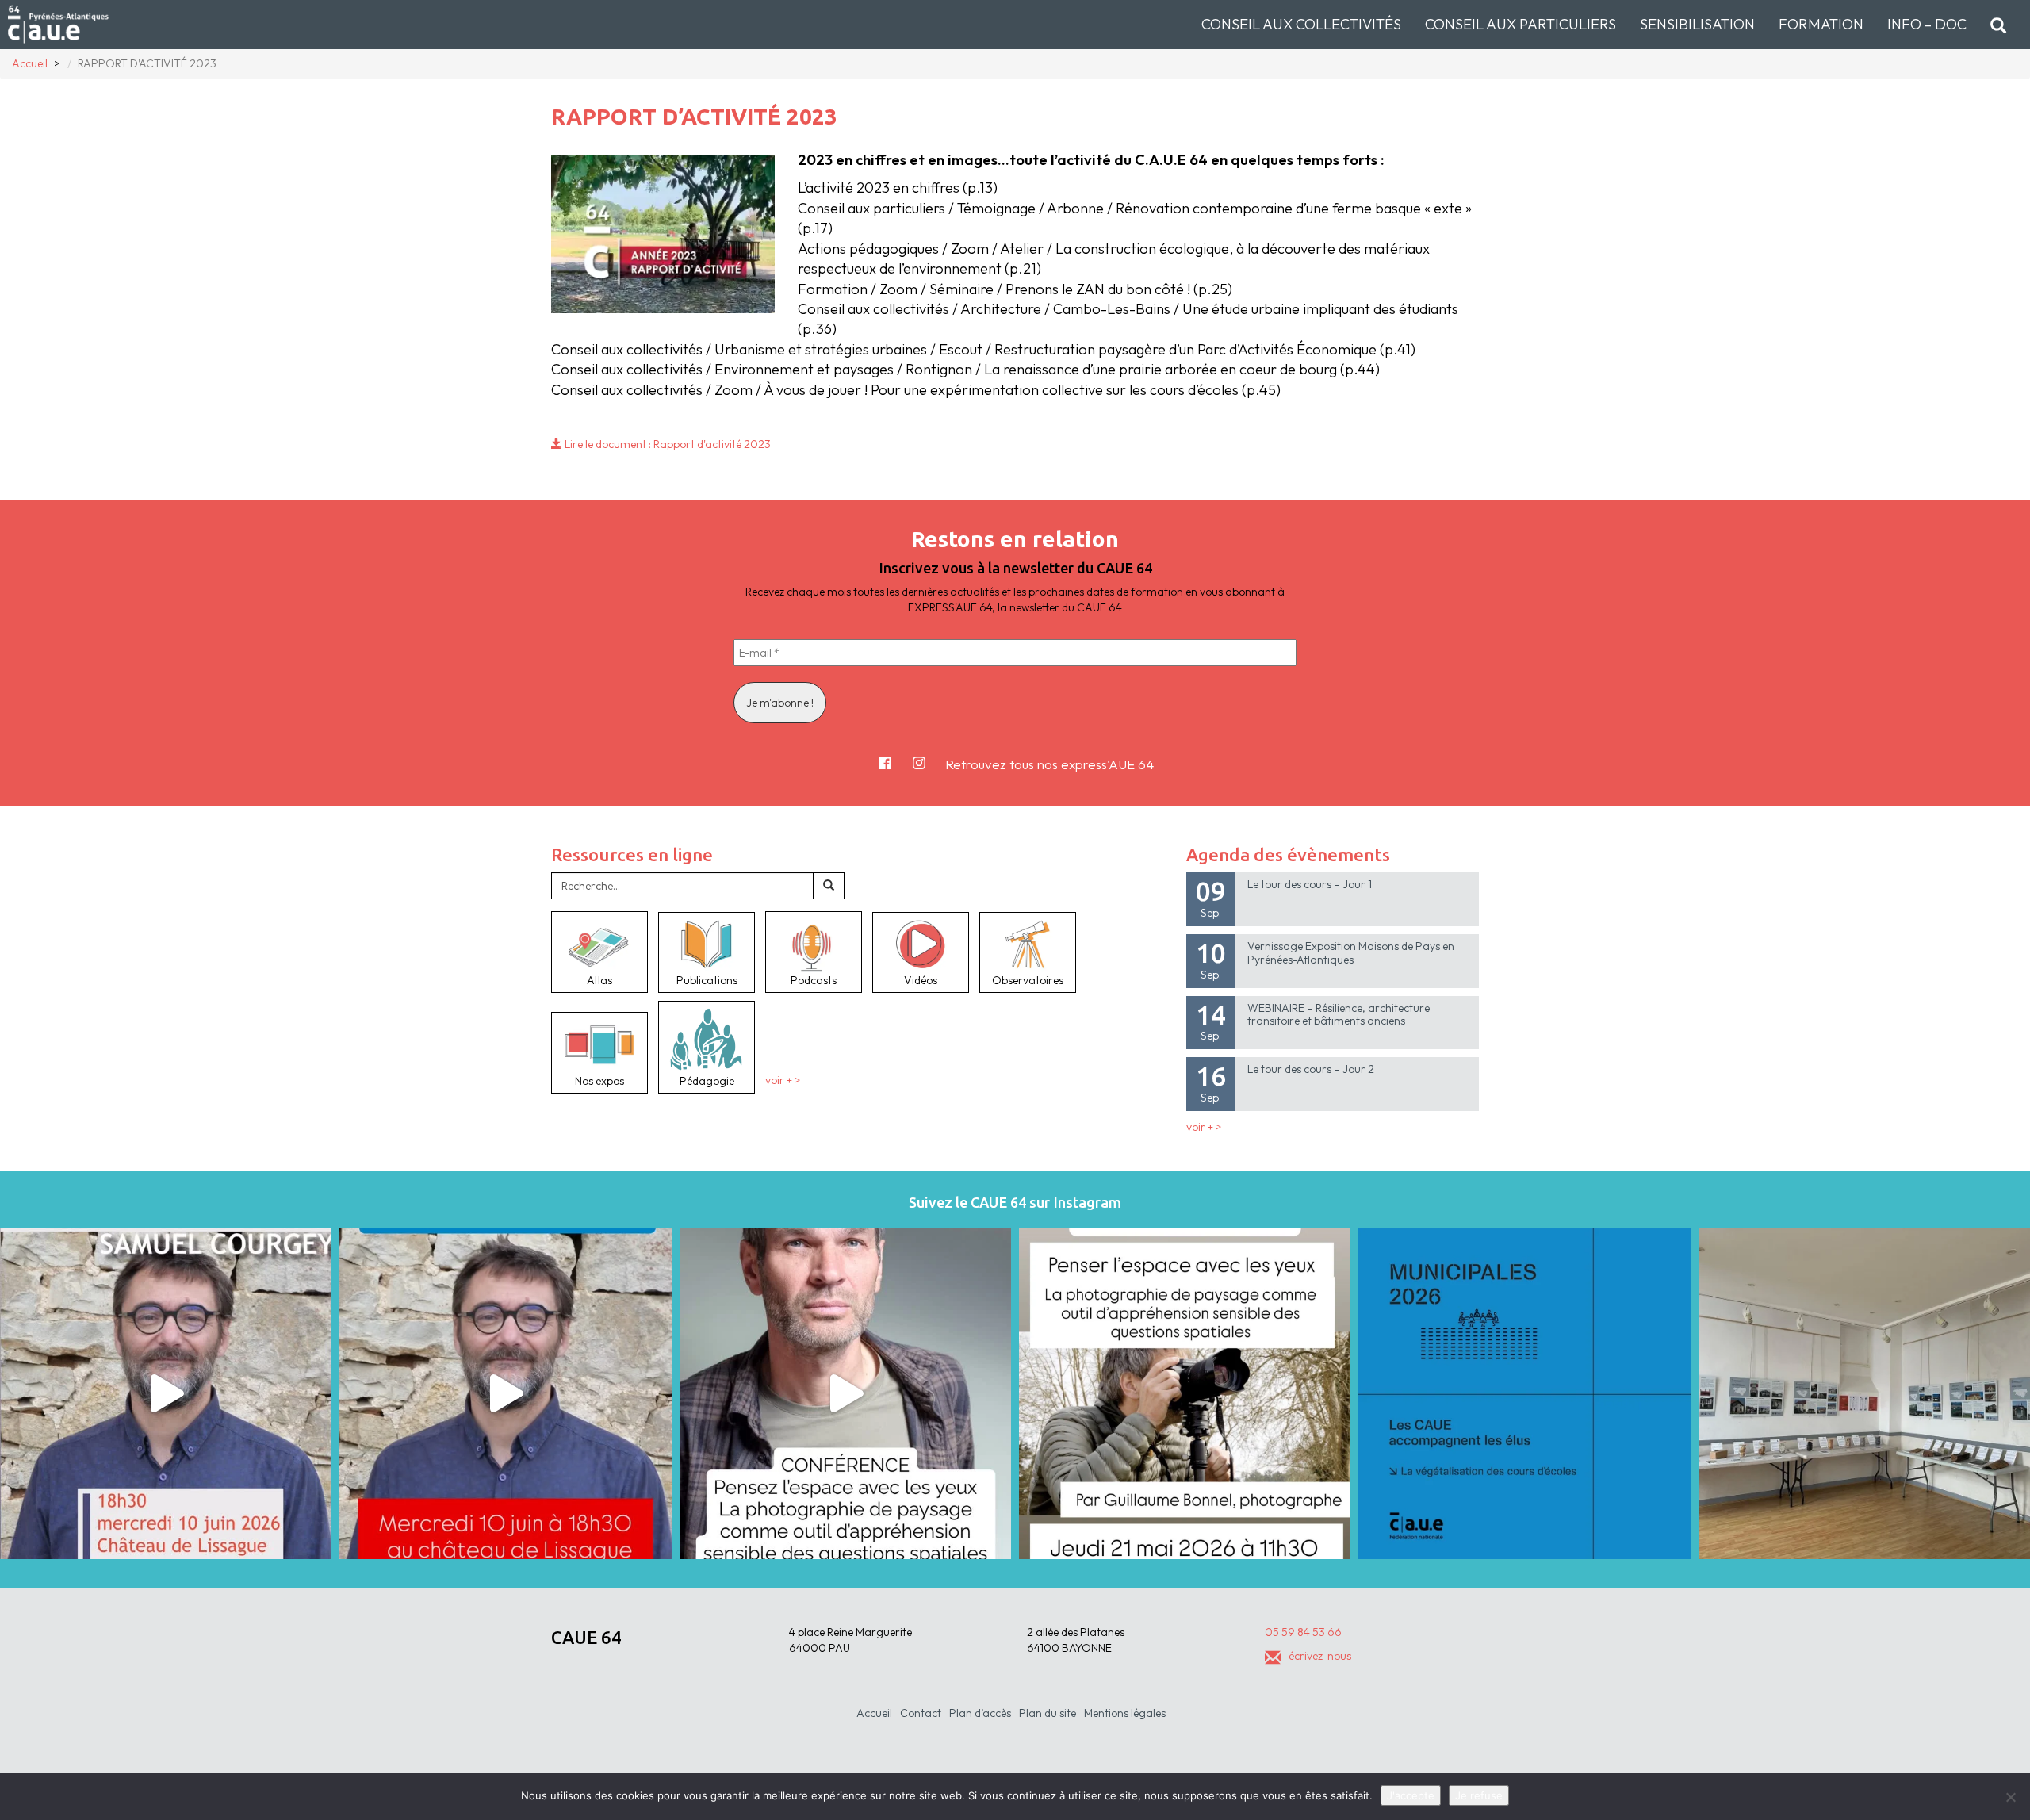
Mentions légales (1125, 1713)
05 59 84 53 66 (1303, 1632)
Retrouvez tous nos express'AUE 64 (1049, 764)
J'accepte (1411, 1795)
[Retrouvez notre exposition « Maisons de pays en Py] (1864, 1393)
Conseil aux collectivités (1301, 24)
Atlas (599, 980)
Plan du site (1048, 1713)
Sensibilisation (1697, 24)
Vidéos (921, 980)
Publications (707, 980)
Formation (1821, 24)
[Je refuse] (2010, 1797)
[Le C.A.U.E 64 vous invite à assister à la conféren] (1185, 1393)
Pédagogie (707, 1081)
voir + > (783, 1081)
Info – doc (1927, 24)
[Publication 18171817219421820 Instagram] (166, 1393)
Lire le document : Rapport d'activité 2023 (666, 444)
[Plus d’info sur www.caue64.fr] (845, 1393)
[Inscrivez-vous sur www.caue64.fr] (505, 1393)
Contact (921, 1713)
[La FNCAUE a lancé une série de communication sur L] (1524, 1393)
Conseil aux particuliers (1521, 24)
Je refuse (1479, 1795)
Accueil (874, 1713)
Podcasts (814, 980)
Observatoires (1028, 980)
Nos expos (599, 1081)
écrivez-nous (1320, 1656)
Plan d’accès (980, 1713)
